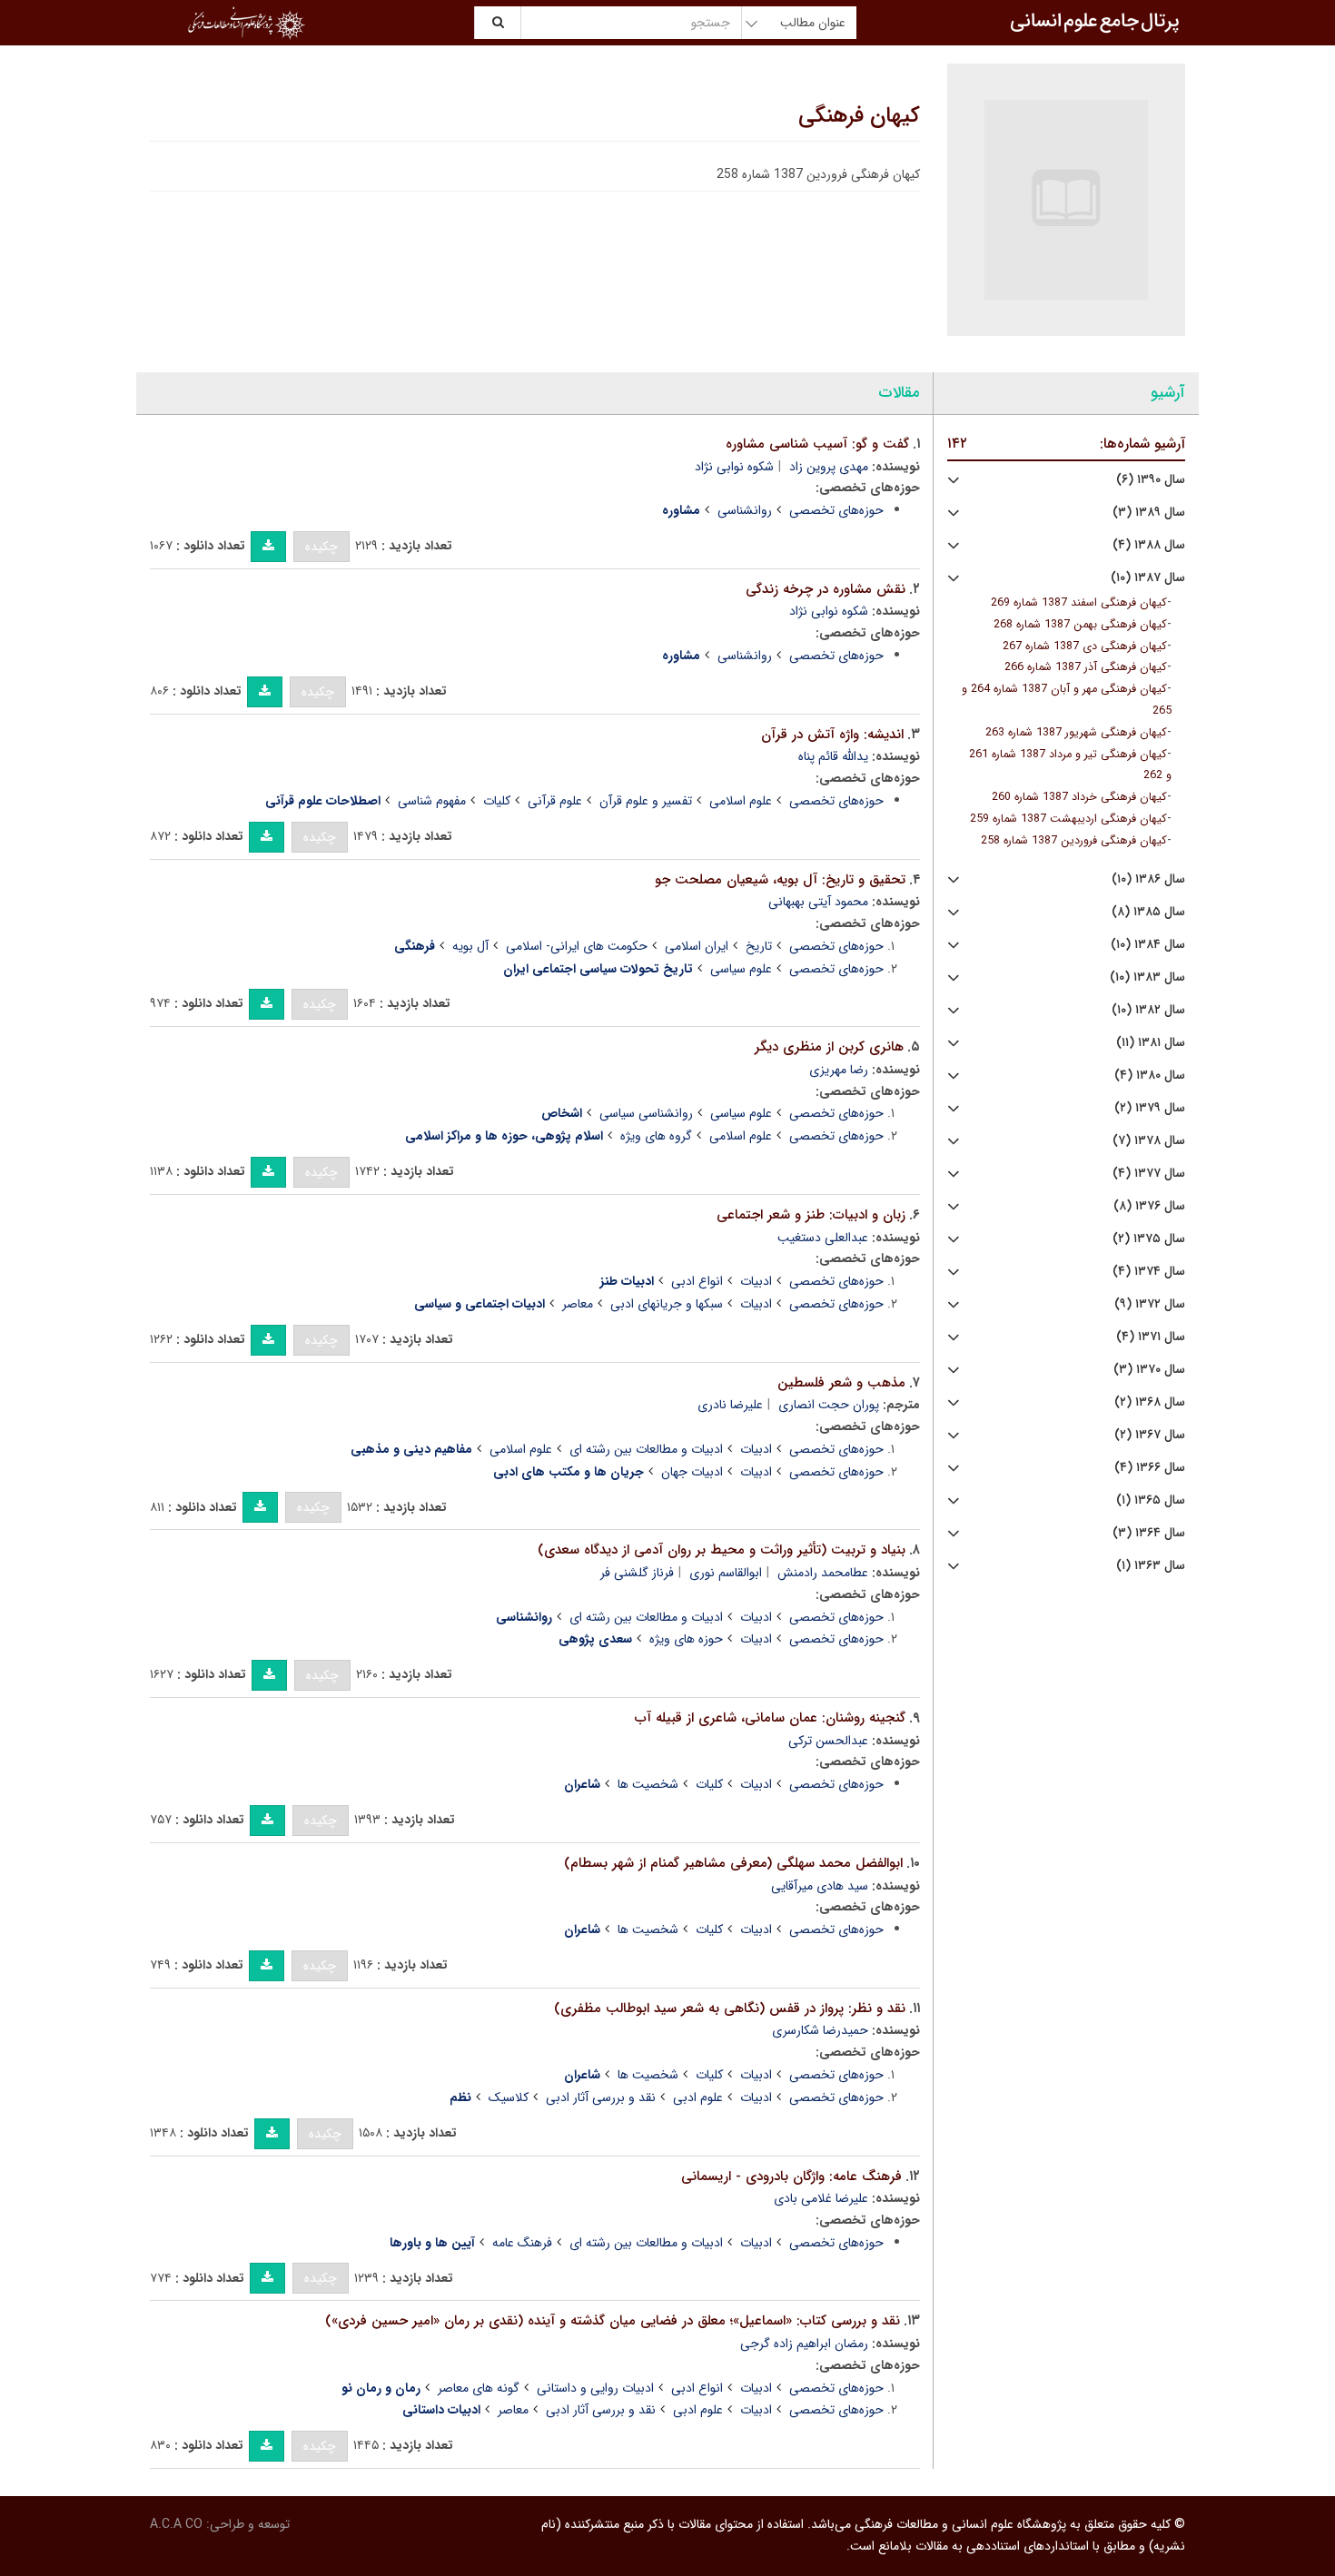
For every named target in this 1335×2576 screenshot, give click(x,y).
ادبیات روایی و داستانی (595, 2388)
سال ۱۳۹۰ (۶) (1151, 480)
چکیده (321, 547)
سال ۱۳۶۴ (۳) (1149, 1533)
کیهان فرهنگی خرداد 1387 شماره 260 (1079, 797)
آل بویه (470, 946)
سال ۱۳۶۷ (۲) (1150, 1435)
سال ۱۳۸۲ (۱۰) (1148, 1010)
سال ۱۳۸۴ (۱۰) (1148, 945)
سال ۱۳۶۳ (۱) (1151, 1566)
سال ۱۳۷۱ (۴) (1151, 1337)
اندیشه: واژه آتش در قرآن (832, 735)
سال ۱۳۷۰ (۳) (1149, 1370)
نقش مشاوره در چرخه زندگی (826, 589)
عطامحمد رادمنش (823, 1573)
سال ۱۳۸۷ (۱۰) (1148, 578)
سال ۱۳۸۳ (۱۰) (1147, 977)
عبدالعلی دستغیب (823, 1238)
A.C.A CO (176, 2524)
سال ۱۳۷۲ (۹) (1150, 1304)
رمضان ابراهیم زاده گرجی (804, 2344)
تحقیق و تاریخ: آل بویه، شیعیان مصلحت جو (780, 880)
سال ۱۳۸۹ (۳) (1149, 513)
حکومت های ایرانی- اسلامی (577, 946)
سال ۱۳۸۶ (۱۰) (1148, 879)
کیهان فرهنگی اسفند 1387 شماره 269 (1079, 603)
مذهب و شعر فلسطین (841, 1383)
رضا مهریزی (839, 1070)
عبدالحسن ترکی (828, 1741)
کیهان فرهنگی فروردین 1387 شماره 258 (1074, 841)
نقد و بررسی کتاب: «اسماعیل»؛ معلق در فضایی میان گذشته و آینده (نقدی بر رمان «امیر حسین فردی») (613, 2321)
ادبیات (756, 1281)
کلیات (497, 801)
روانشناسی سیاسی (646, 1113)
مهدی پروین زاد (829, 467)
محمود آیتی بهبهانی (818, 902)
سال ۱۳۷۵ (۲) (1149, 1239)
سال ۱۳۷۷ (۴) (1149, 1174)
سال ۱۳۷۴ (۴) (1149, 1272)
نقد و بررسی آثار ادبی (601, 2097)
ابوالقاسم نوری (726, 1573)
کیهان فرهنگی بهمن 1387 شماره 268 (1080, 625)
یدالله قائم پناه (833, 756)
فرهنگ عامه (522, 2243)
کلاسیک (509, 2097)
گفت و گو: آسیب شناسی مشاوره (817, 444)
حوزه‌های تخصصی (836, 510)
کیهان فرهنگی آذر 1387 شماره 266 (1086, 667)
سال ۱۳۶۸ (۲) (1150, 1402)
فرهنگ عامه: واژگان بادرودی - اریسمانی (791, 2176)
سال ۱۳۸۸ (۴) (1149, 545)
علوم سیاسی (741, 969)
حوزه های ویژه (686, 1639)
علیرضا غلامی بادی (821, 2198)
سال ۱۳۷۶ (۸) (1149, 1206)
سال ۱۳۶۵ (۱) (1151, 1500)
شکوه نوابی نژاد (734, 467)
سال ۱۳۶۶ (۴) (1150, 1468)
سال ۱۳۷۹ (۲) (1150, 1108)
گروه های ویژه (656, 1136)
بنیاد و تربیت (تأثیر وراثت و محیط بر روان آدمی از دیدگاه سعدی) (722, 1550)
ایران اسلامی (697, 946)
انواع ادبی (697, 1281)
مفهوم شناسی (432, 801)
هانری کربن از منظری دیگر (829, 1047)
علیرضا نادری (730, 1405)
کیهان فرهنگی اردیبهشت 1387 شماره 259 (1068, 819)
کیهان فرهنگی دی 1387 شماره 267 (1085, 646)
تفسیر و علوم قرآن (646, 801)
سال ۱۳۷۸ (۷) (1149, 1141)
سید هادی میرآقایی (820, 1886)
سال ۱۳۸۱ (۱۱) (1151, 1043)
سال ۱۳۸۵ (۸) (1148, 912)
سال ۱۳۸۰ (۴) (1150, 1076)
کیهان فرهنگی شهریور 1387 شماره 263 (1076, 733)
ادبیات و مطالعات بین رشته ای (646, 1449)
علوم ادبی (698, 2097)
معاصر (578, 1304)
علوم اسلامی (741, 801)
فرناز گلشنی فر (637, 1573)
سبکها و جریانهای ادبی (667, 1304)
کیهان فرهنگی (859, 116)
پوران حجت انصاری (829, 1405)
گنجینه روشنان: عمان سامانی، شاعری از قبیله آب (770, 1718)
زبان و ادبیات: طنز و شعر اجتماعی (811, 1215)
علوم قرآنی (555, 801)
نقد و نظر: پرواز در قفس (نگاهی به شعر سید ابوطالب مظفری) (730, 2008)
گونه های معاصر (479, 2388)
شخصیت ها (648, 1784)
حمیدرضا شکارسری (820, 2030)
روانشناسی (745, 510)
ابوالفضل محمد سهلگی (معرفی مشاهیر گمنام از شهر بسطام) (733, 1863)
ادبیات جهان (692, 1472)
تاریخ (759, 946)
